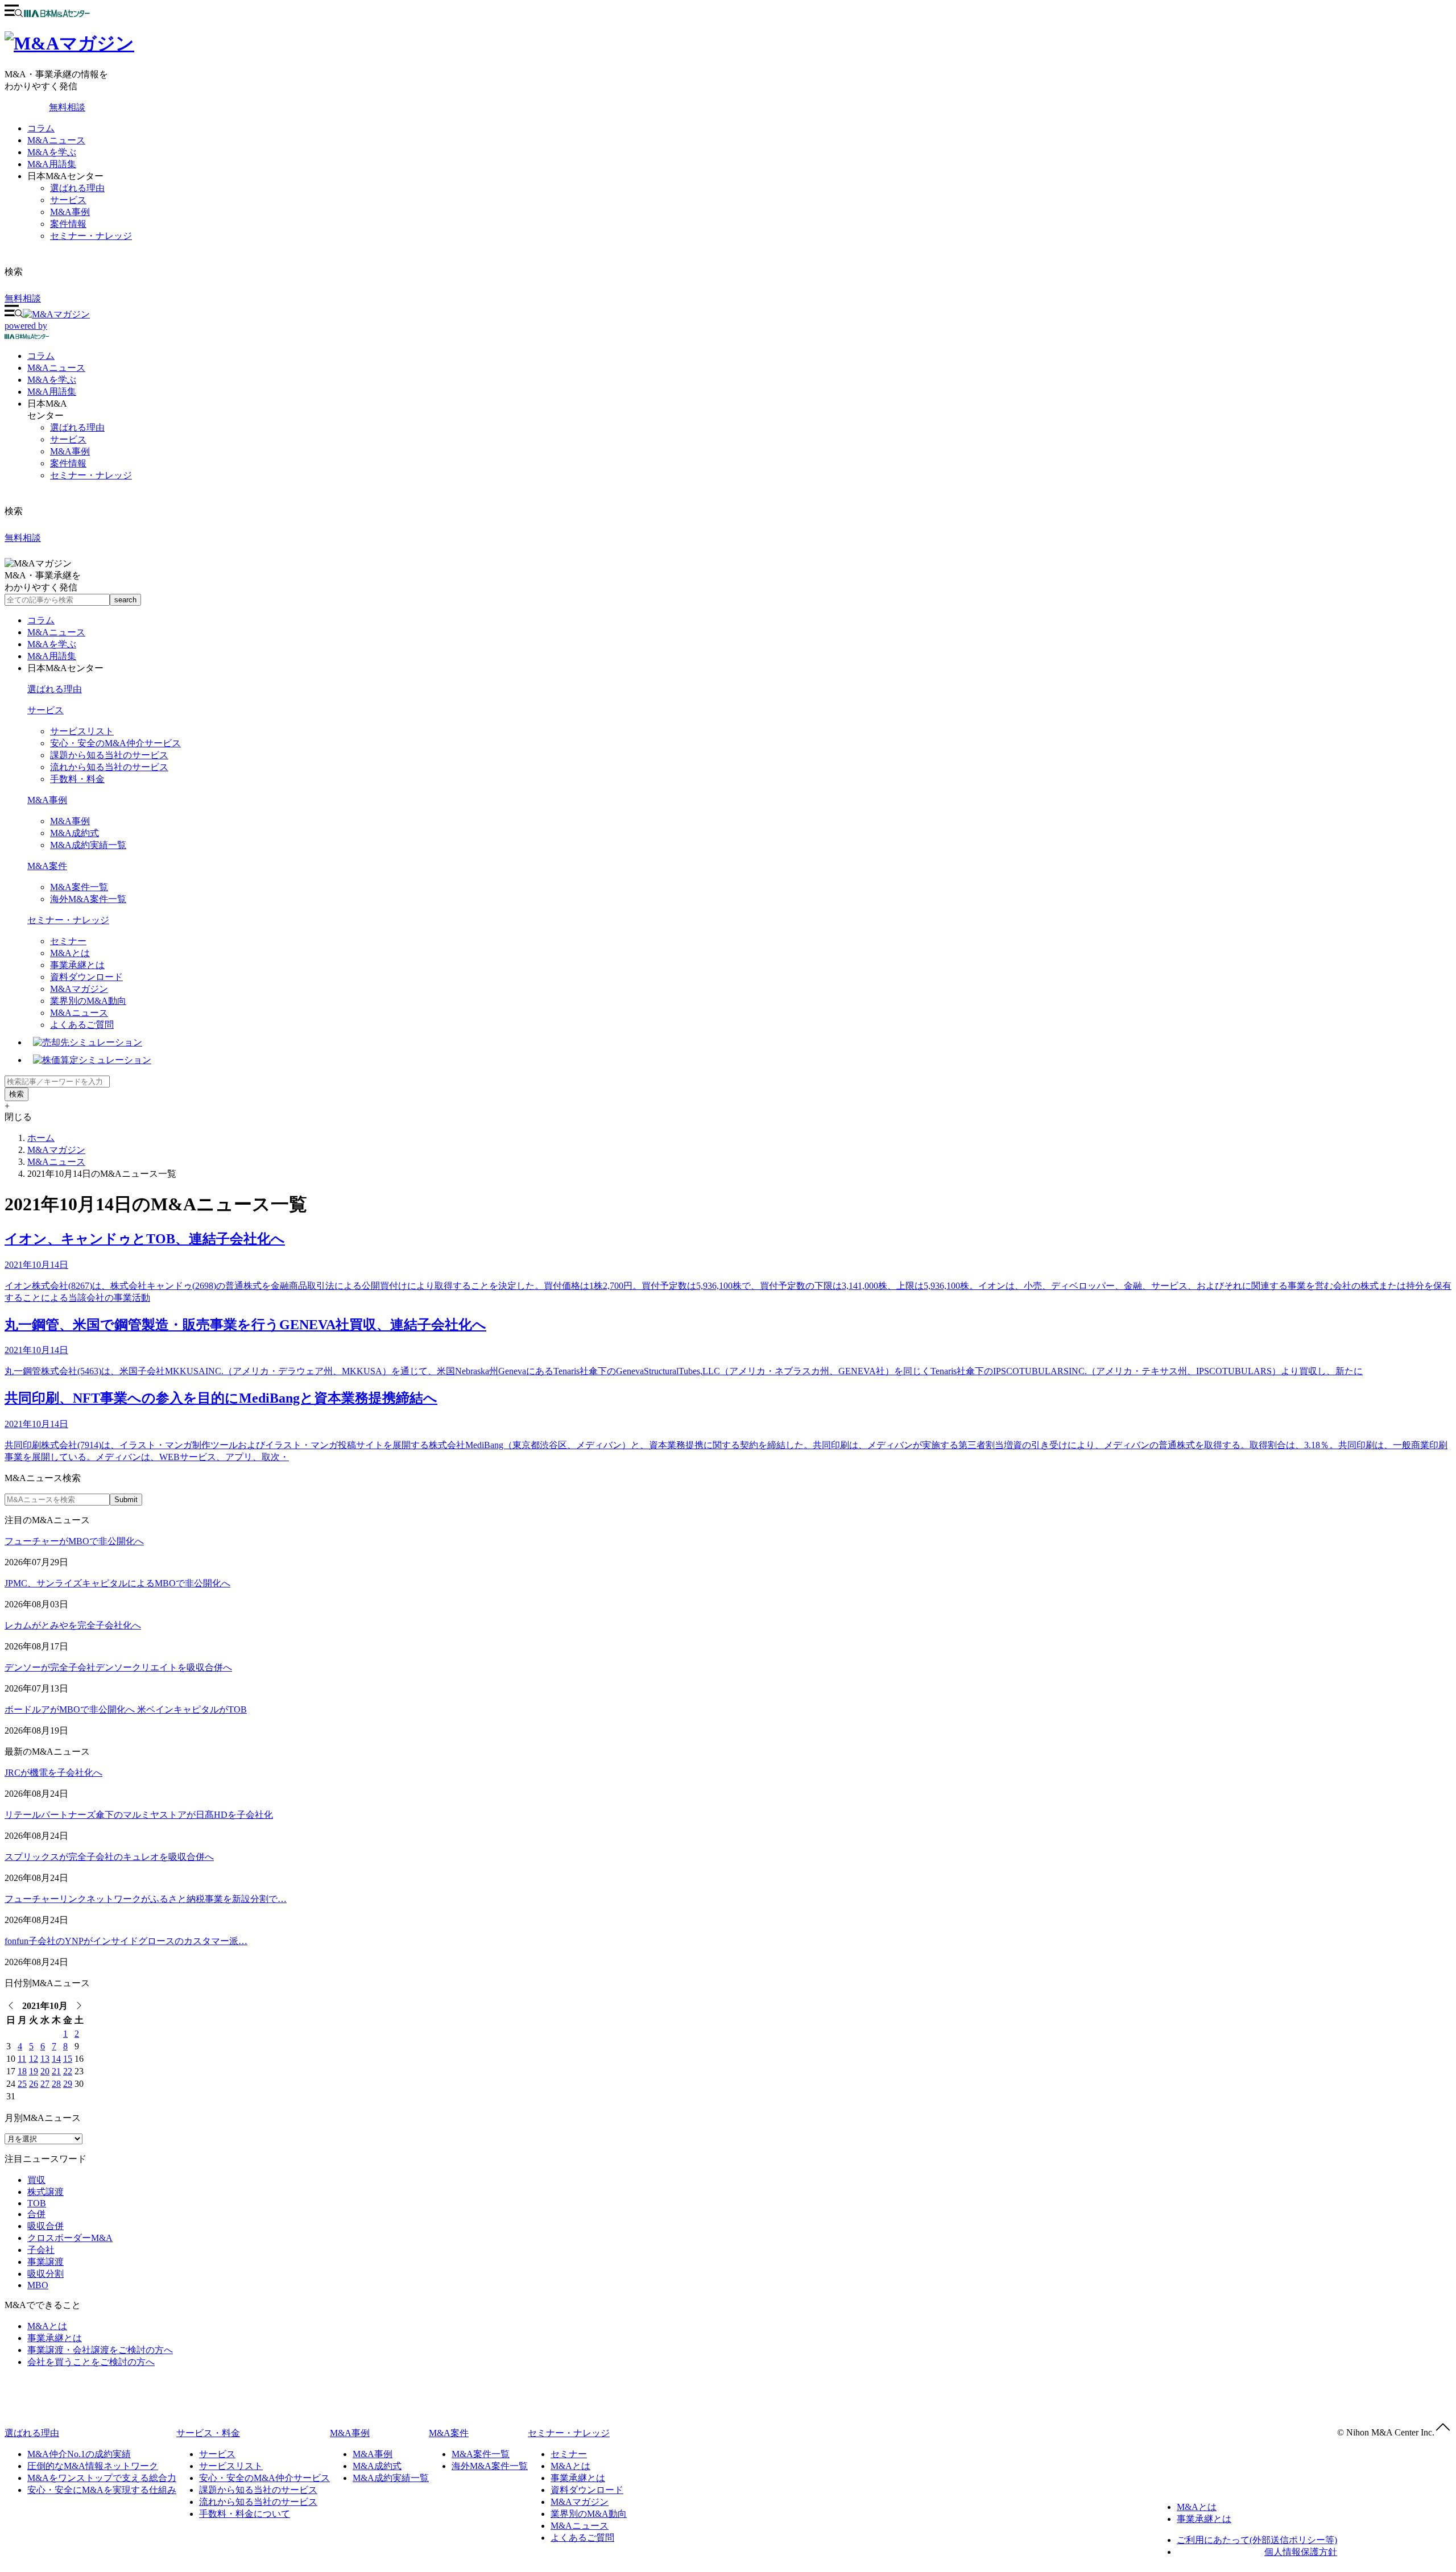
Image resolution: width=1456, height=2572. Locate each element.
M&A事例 (70, 212)
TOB (37, 2203)
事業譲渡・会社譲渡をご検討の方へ (100, 2350)
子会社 (41, 2250)
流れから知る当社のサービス (109, 767)
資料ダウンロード (86, 977)
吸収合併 (45, 2226)
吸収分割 (45, 2274)
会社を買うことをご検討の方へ (91, 2362)
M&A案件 (47, 866)
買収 (36, 2180)
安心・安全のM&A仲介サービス (115, 743)
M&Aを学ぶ (52, 152)
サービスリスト (82, 731)
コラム (41, 128)
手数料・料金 (77, 779)
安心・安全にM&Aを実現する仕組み (102, 2490)
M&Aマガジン (79, 989)
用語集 (52, 392)
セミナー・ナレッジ (91, 236)
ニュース (56, 368)
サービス (68, 200)
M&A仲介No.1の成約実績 (79, 2454)
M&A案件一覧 (79, 887)
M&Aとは (70, 953)
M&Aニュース (56, 140)
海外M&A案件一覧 (88, 899)
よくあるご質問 (82, 1025)
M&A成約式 (75, 833)
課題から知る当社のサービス (109, 755)
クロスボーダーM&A (70, 2238)
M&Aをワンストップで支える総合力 (102, 2478)
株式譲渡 (45, 2192)
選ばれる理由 (77, 188)
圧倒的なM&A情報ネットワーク (93, 2466)
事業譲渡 (45, 2262)
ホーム (41, 1138)
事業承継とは (77, 965)
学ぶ (52, 380)
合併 (36, 2214)
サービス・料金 (208, 2433)
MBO (38, 2285)
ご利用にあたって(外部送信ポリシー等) (1257, 2540)
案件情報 (68, 224)
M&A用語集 (52, 164)
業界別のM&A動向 (88, 1001)
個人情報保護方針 (1301, 2552)
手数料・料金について (245, 2514)
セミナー (68, 941)
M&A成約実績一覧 (88, 845)
